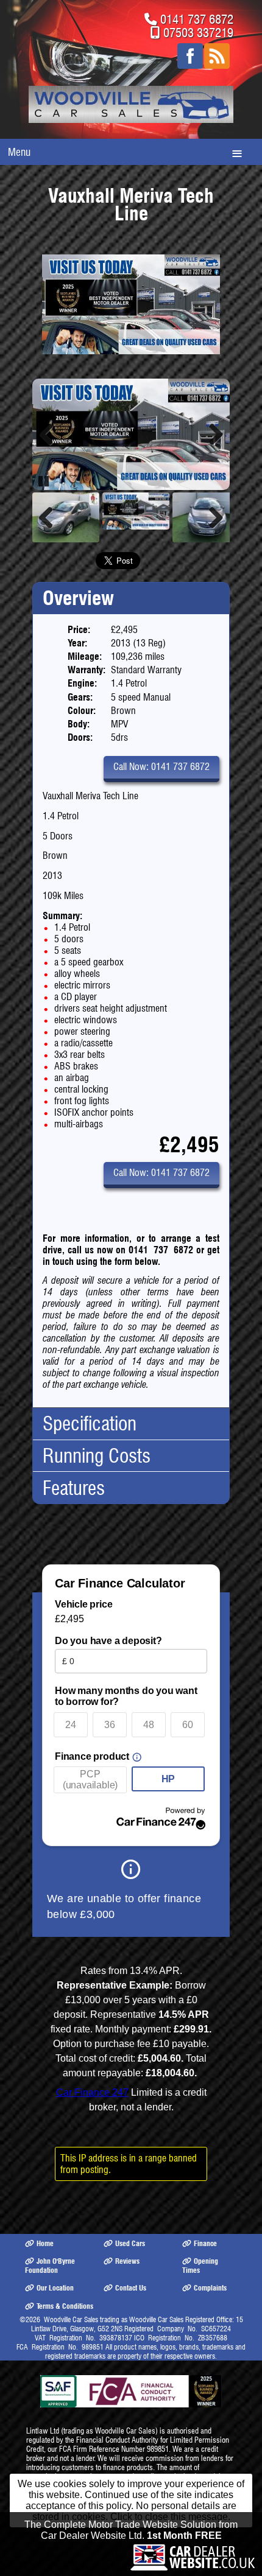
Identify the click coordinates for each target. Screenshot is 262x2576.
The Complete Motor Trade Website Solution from (131, 2537)
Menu (19, 152)
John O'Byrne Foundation (50, 2272)
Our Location (55, 2295)
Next (211, 438)
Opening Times (200, 2272)
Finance (205, 2250)
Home (45, 2250)
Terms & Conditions (65, 2313)
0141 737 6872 (197, 19)
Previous (51, 438)
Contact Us (131, 2295)
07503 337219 (198, 33)
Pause (44, 488)
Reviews (127, 2268)
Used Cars (130, 2250)
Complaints (210, 2295)
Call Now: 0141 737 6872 (161, 773)
